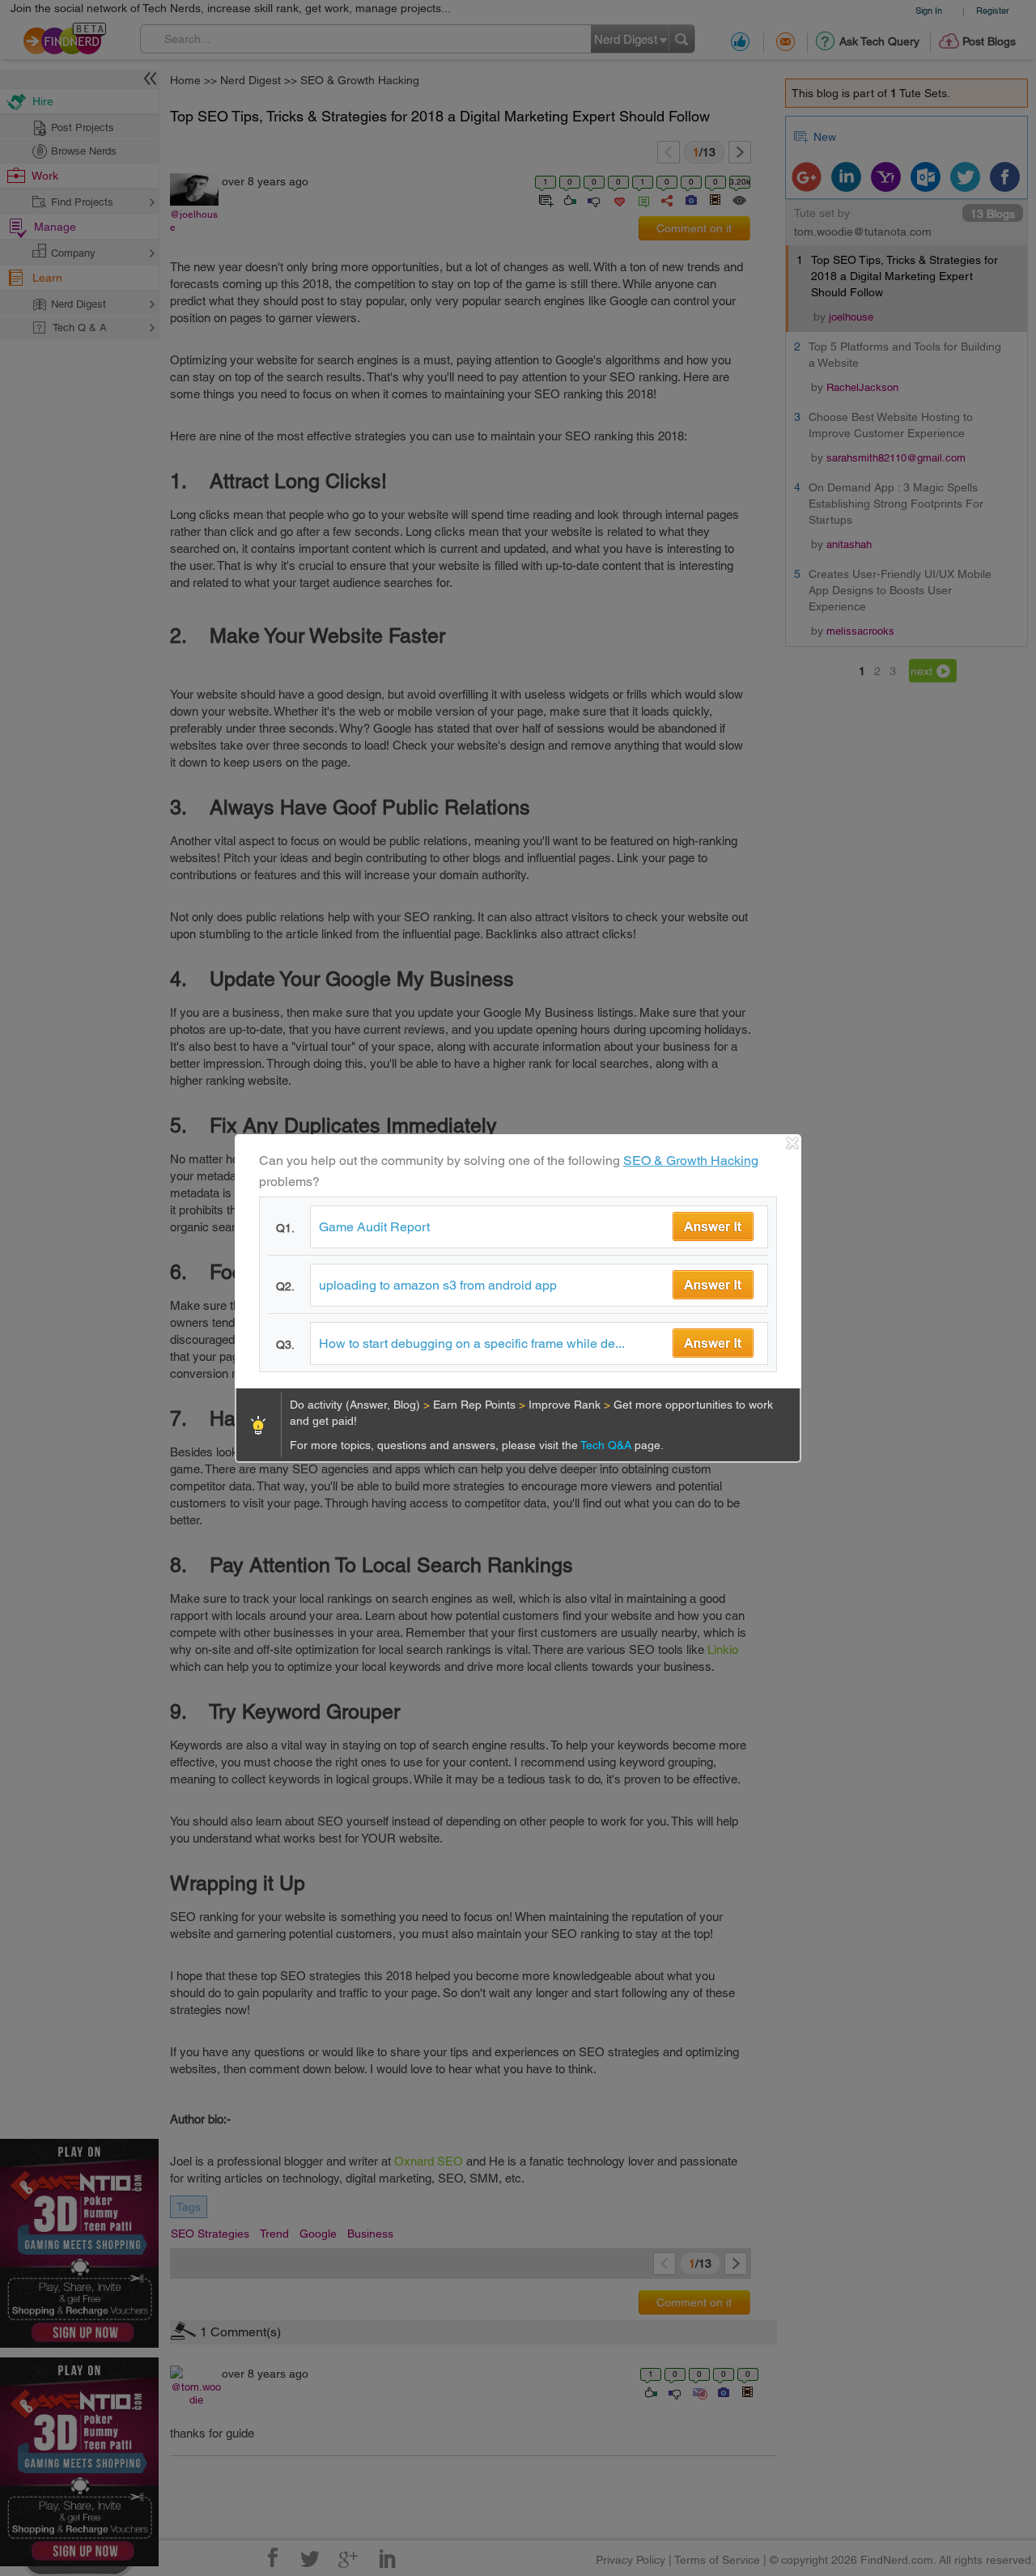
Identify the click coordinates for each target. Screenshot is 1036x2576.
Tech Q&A (607, 1445)
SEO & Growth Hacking (691, 1160)
